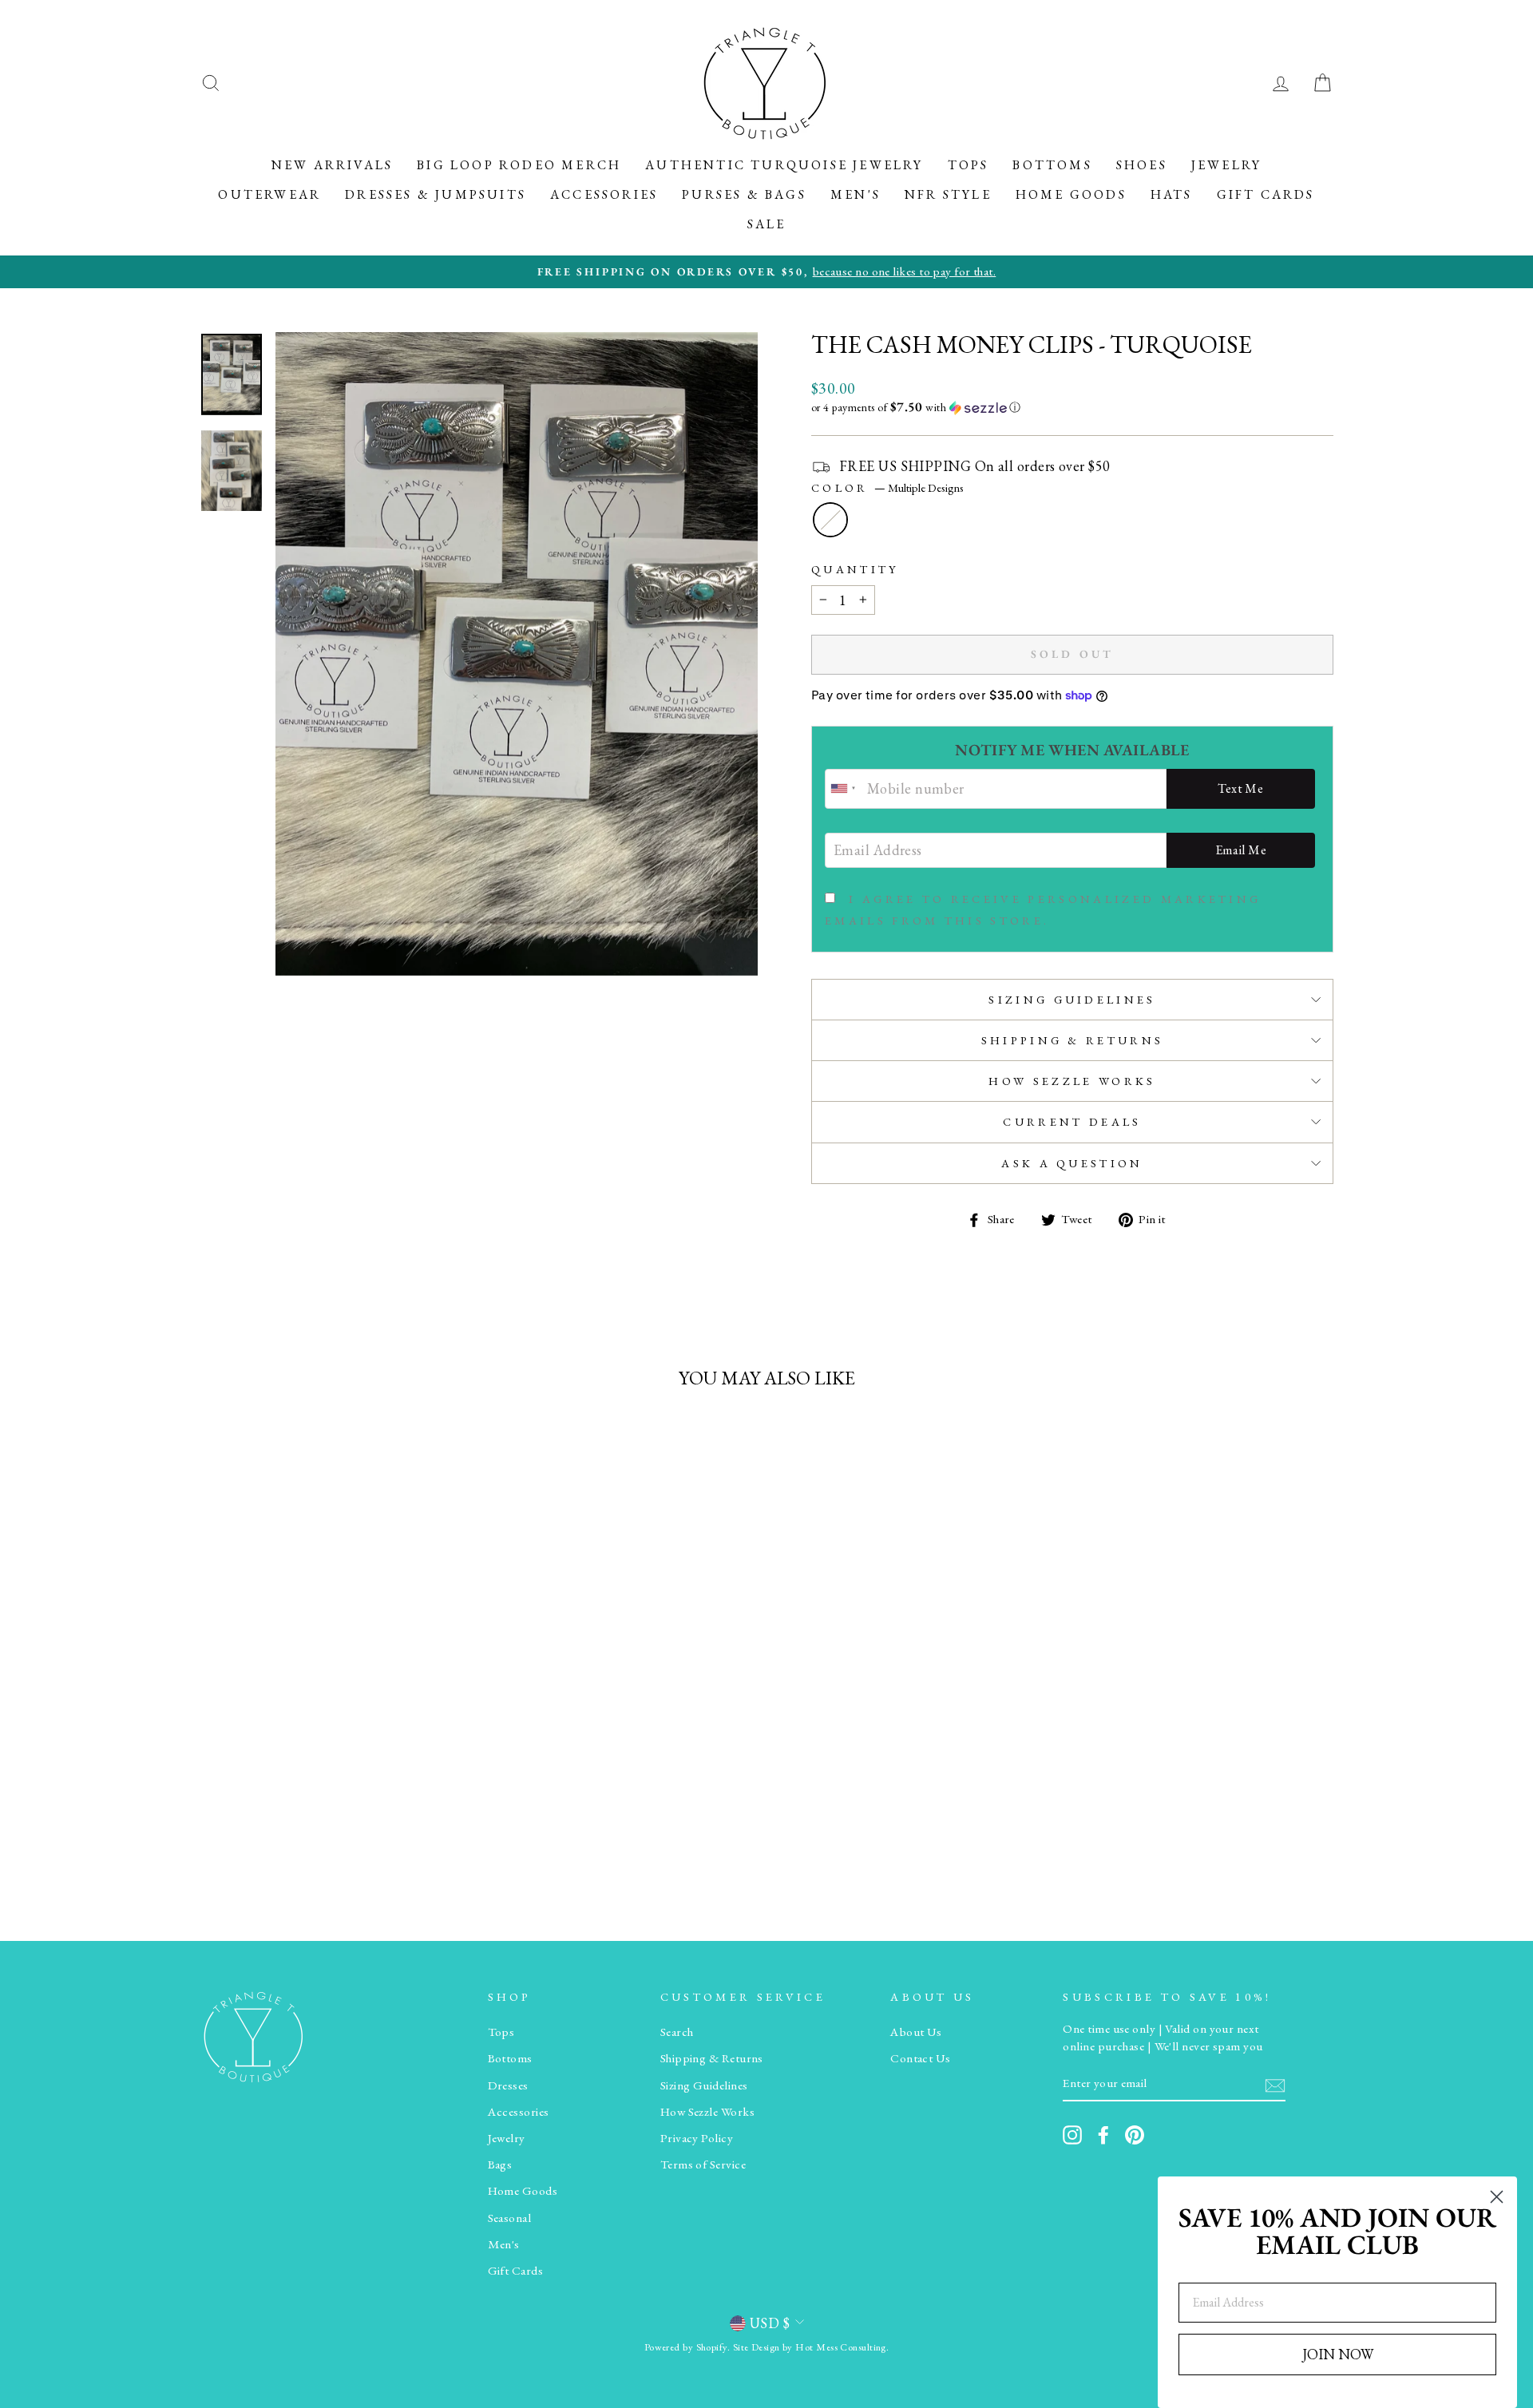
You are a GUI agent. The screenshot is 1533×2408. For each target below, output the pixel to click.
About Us (916, 2032)
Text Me (1240, 788)
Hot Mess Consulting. (842, 2347)
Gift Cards (1266, 194)
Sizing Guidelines (1072, 999)
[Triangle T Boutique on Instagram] (1072, 2135)
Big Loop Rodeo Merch (519, 165)
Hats (1172, 194)
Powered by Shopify (686, 2347)
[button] (1072, 407)
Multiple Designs (830, 520)
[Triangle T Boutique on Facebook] (1103, 2135)
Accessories (604, 194)
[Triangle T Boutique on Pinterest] (1135, 2135)
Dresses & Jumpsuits (436, 194)
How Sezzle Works (1072, 1081)
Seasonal (510, 2218)
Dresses (508, 2085)
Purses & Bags (744, 194)
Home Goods (1071, 194)
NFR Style (948, 194)
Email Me (1241, 850)
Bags (500, 2164)
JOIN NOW (1338, 2354)
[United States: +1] (844, 789)
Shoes (1142, 165)
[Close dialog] (1497, 2197)
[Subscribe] (1275, 2084)
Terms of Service (703, 2164)
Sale (767, 224)
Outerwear (269, 194)
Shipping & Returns (1073, 1040)
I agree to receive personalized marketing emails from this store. (1043, 909)
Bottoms (1052, 165)
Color (887, 487)
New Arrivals (332, 165)
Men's (856, 194)
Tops (969, 165)
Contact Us (921, 2058)
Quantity (855, 569)
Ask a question (1072, 1163)
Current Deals (1072, 1121)
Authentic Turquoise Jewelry (784, 165)
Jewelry (1226, 165)
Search (677, 2032)
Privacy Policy (697, 2138)
